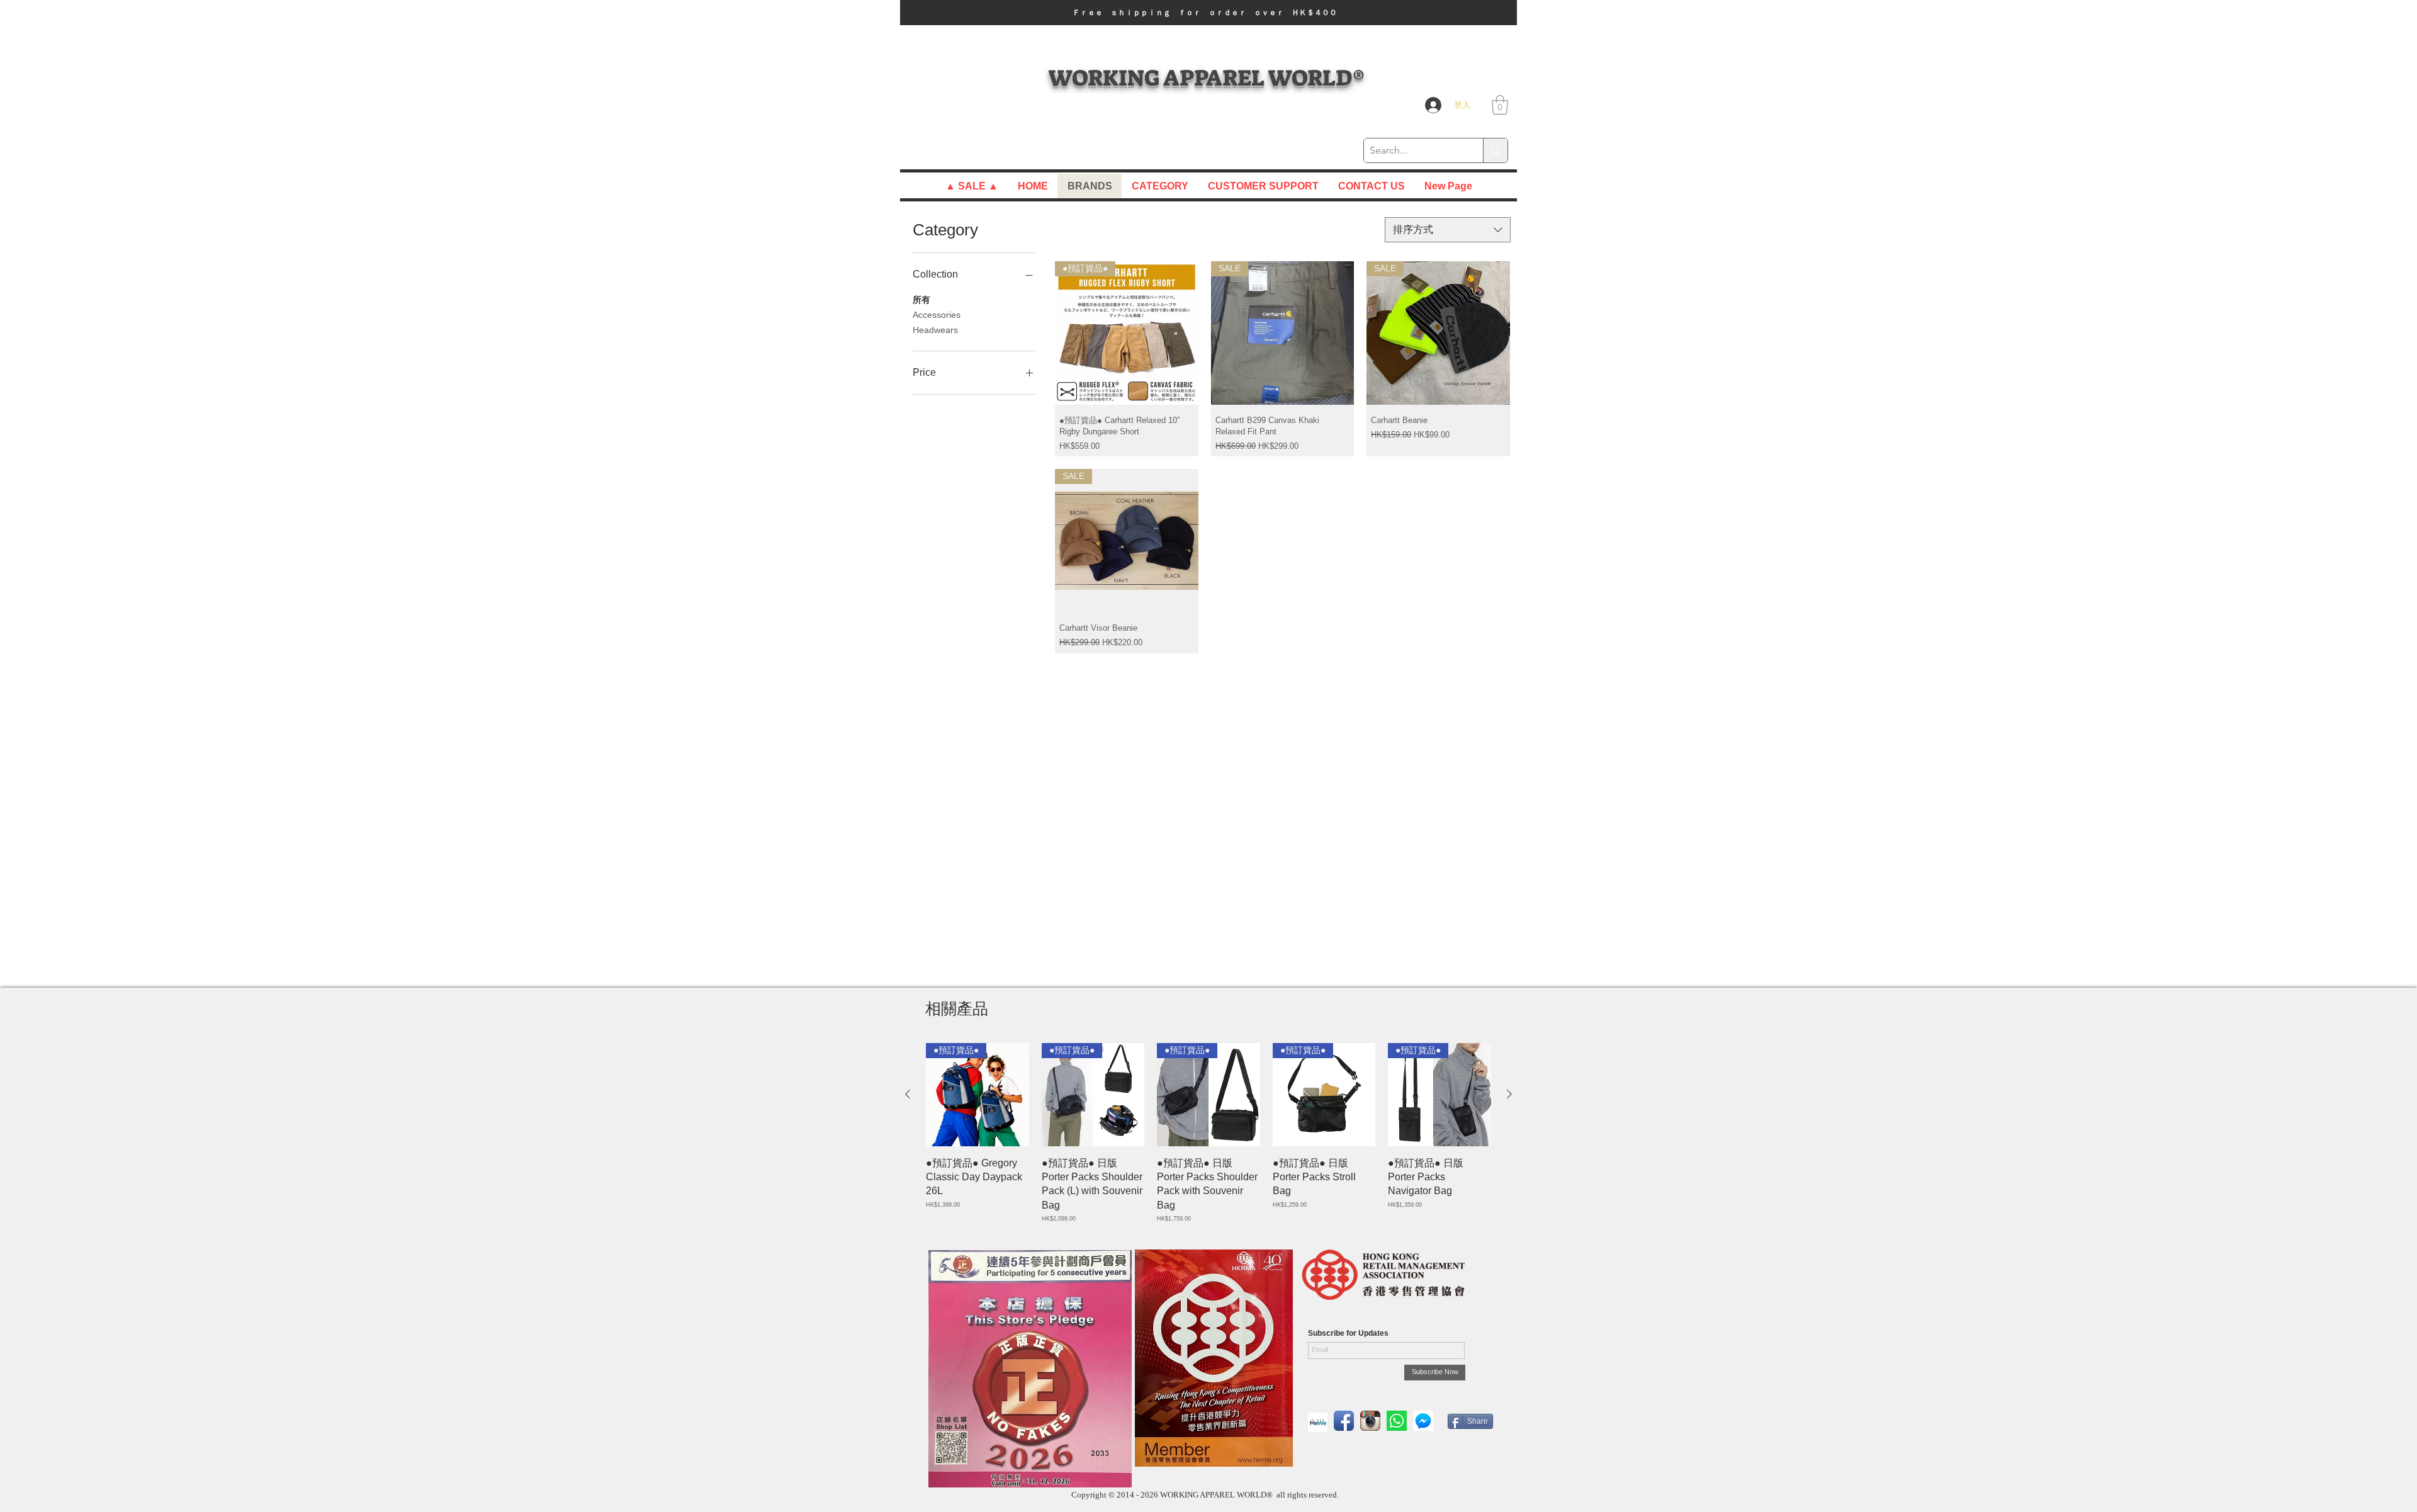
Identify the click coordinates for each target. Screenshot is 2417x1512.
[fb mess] (1423, 1421)
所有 (921, 300)
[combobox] (1448, 230)
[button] (1208, 13)
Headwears (935, 330)
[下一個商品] (1509, 1094)
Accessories (937, 315)
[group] (1208, 1133)
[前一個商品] (908, 1094)
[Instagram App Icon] (1370, 1421)
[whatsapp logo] (1397, 1421)
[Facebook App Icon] (1344, 1421)
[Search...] (1495, 150)
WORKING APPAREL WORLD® (1206, 78)
